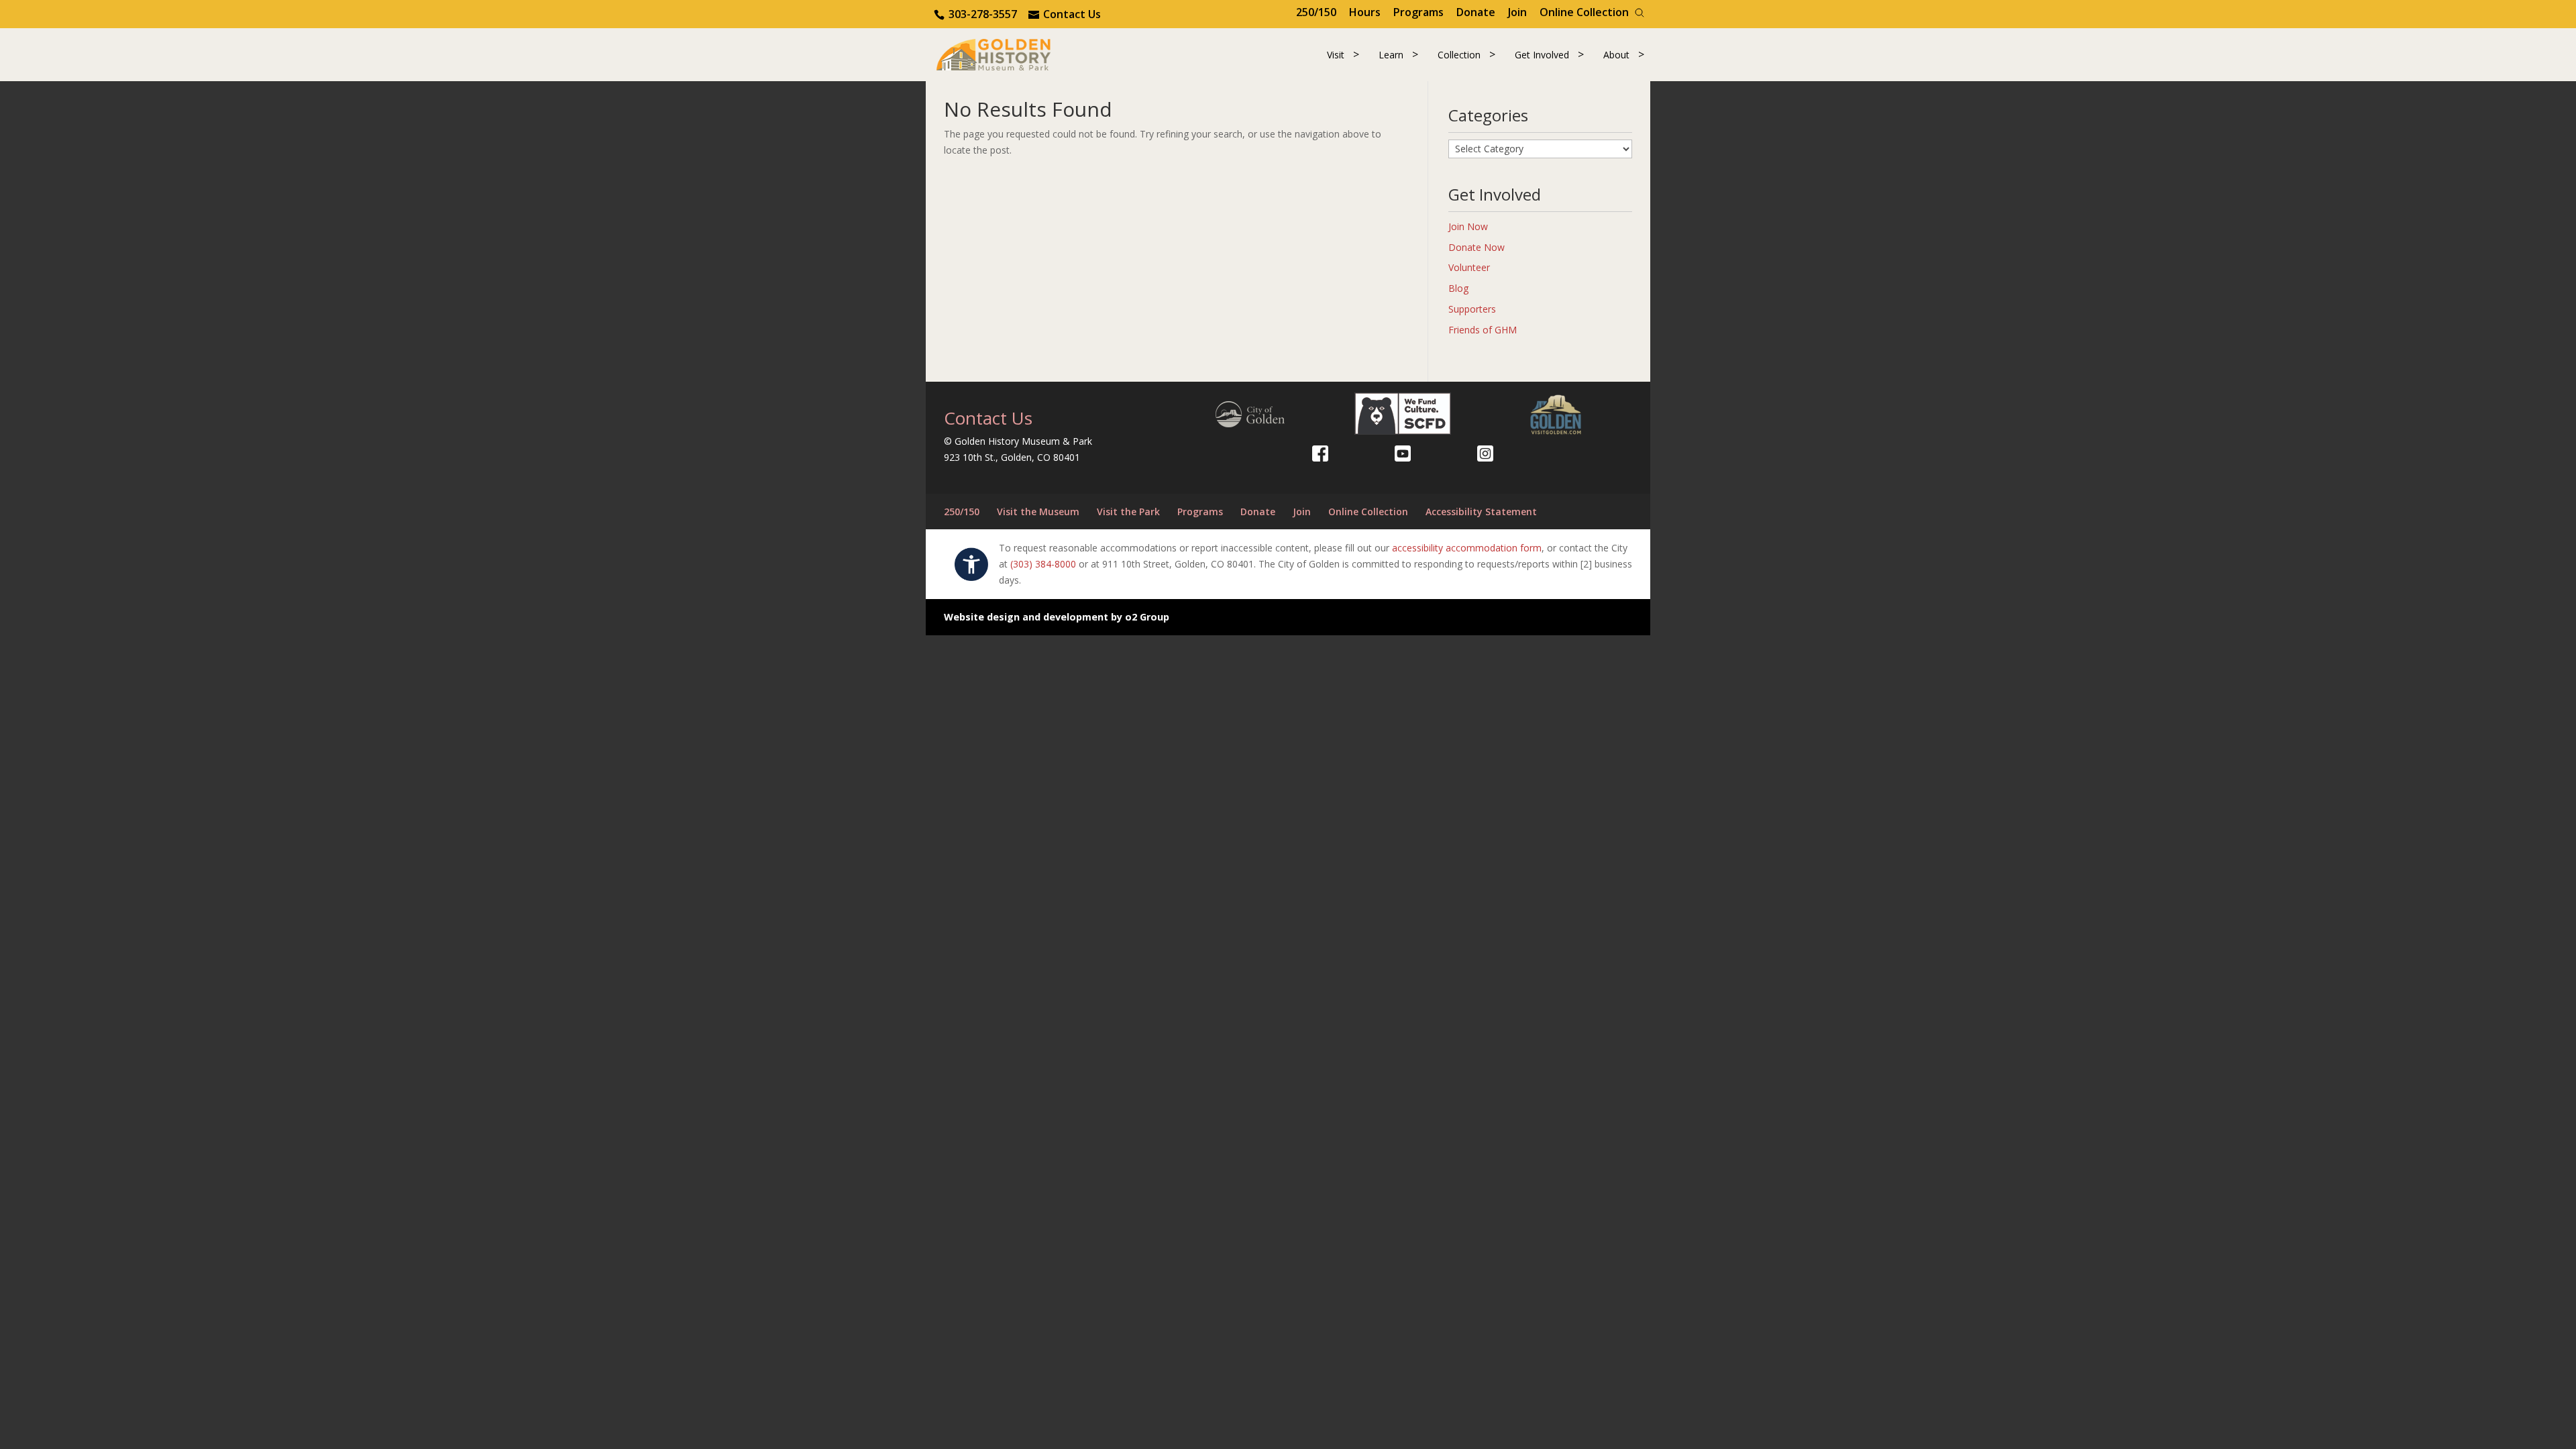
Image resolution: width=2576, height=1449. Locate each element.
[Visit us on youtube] (1403, 453)
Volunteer (1469, 267)
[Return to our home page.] (994, 53)
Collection (1459, 55)
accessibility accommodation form (1467, 548)
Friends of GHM (1483, 330)
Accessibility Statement (1481, 512)
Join (1517, 12)
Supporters (1472, 309)
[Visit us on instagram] (1485, 453)
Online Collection (1584, 12)
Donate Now (1477, 247)
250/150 (1316, 12)
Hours (1365, 12)
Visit (1336, 55)
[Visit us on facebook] (1320, 453)
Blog (1458, 288)
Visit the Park (1128, 512)
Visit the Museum (1038, 512)
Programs (1418, 12)
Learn (1391, 55)
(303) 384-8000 (1043, 564)
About (1616, 55)
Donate (1476, 12)
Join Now (1468, 226)
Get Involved (1542, 55)
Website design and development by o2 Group (1057, 617)
